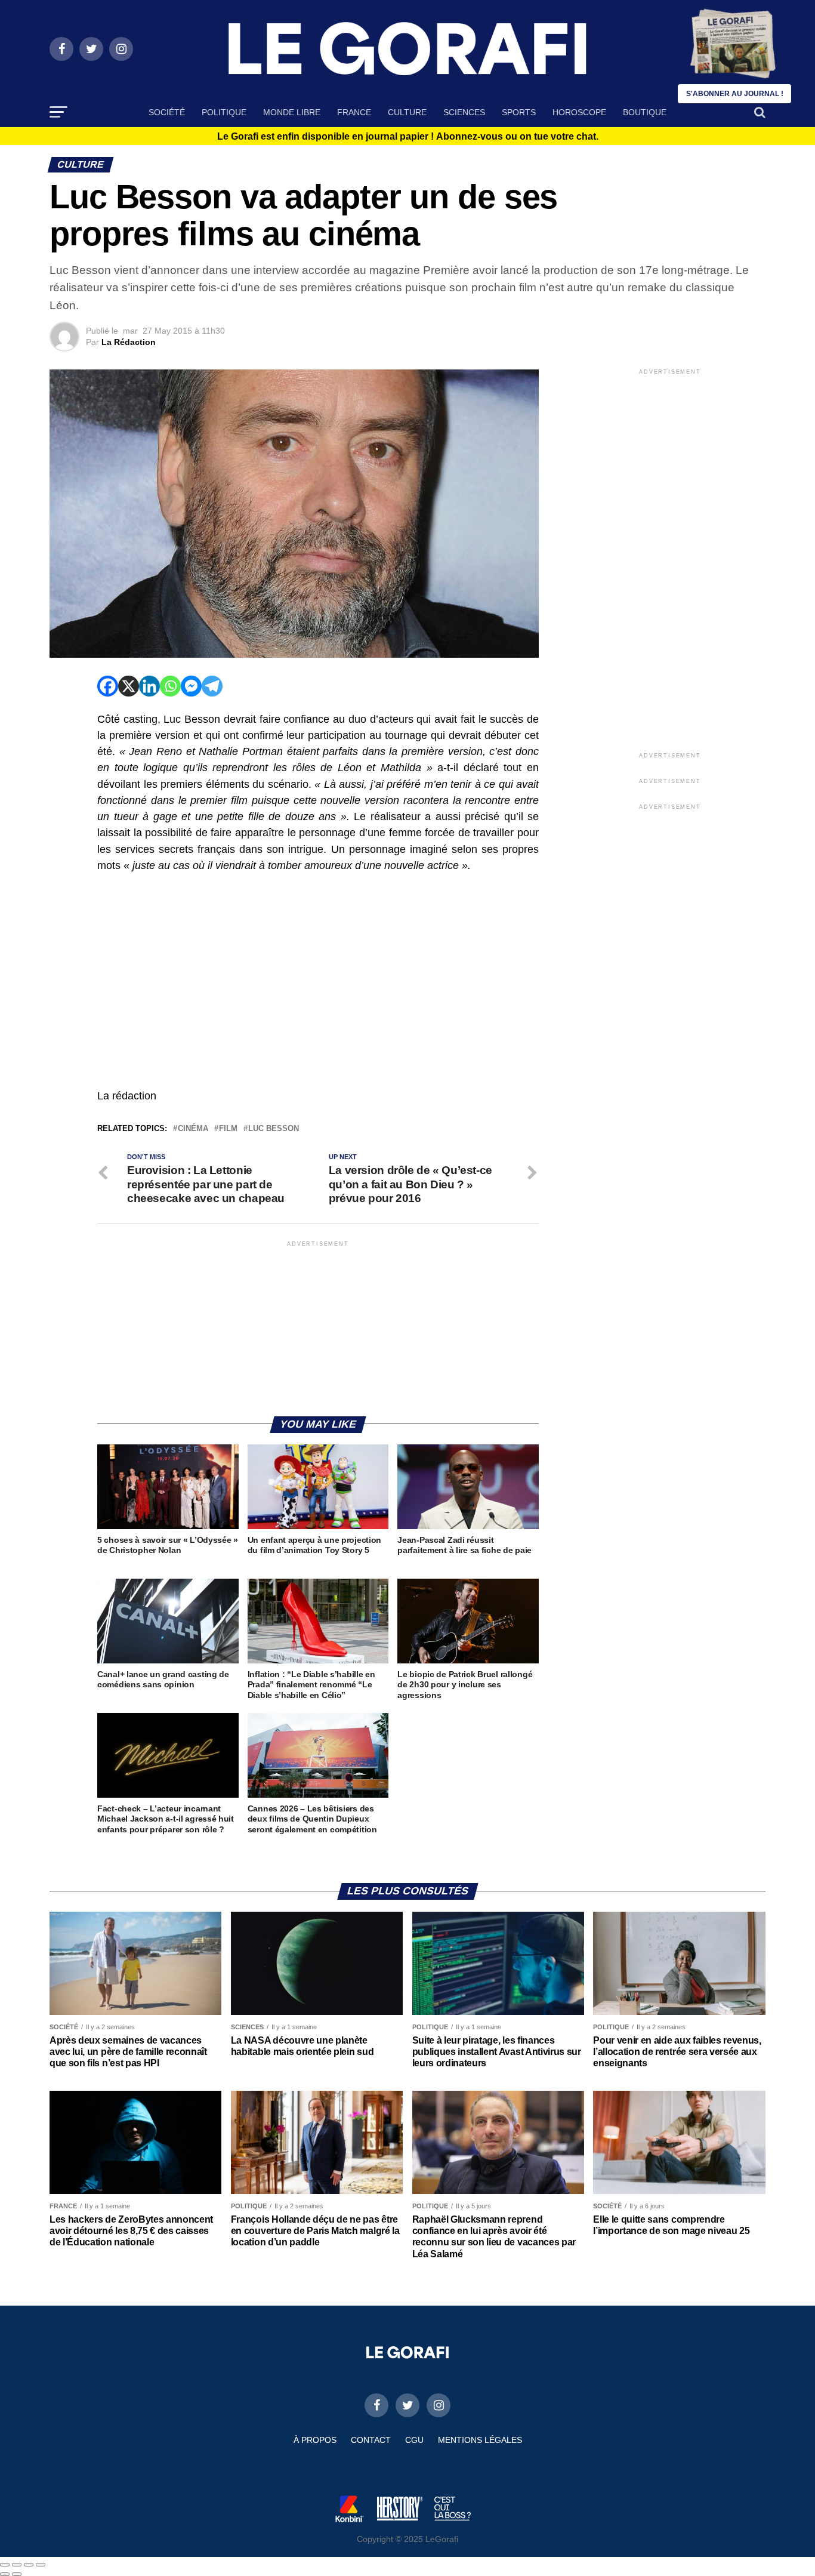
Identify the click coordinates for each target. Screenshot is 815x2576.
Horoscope (579, 112)
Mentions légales (480, 2440)
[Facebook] (108, 686)
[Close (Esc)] (5, 2565)
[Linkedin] (149, 686)
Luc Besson (274, 1129)
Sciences (464, 112)
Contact (371, 2440)
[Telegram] (212, 686)
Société (167, 112)
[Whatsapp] (170, 686)
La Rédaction (129, 342)
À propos (315, 2440)
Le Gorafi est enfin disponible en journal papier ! (408, 137)
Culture (407, 112)
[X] (129, 686)
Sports (519, 112)
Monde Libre (292, 112)
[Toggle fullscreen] (29, 2565)
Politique (224, 112)
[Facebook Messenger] (191, 686)
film (228, 1129)
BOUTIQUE (645, 112)
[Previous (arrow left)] (5, 2574)
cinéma (193, 1129)
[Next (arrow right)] (17, 2574)
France (354, 112)
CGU (414, 2440)
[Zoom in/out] (41, 2565)
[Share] (17, 2565)
